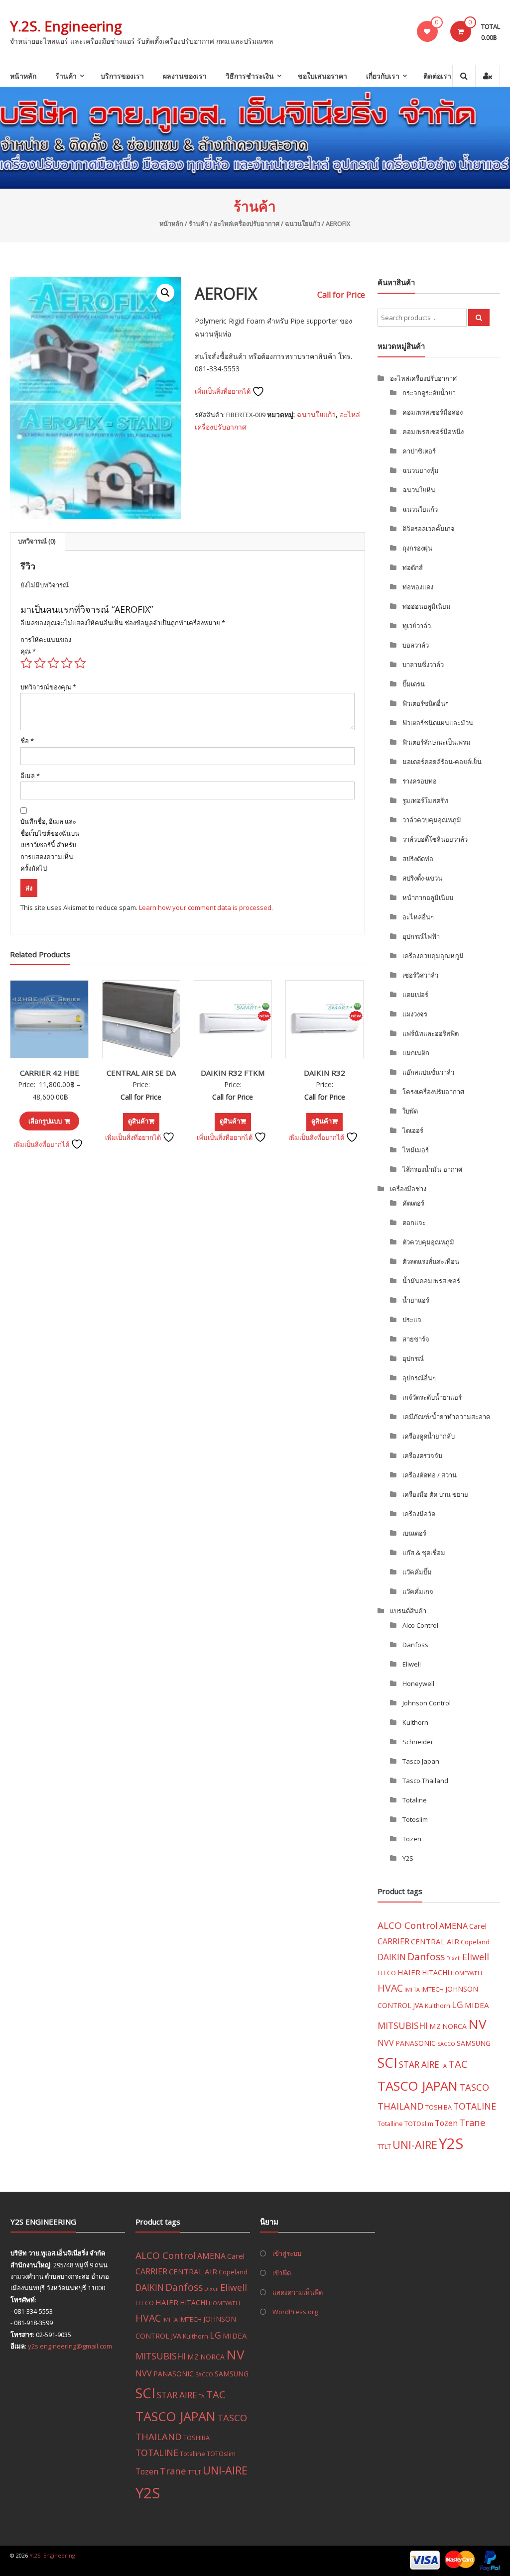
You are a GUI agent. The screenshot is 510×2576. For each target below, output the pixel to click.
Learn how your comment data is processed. (206, 907)
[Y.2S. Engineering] (255, 138)
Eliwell (412, 1664)
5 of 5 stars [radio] (80, 663)
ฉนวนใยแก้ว (303, 224)
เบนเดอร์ (414, 1533)
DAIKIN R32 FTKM (233, 1073)
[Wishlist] (427, 31)
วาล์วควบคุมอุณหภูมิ (432, 820)
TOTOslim (419, 2124)
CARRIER (393, 1941)
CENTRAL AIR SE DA (141, 1073)
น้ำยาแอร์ (416, 1300)
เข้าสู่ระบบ (287, 2253)
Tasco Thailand (425, 1781)
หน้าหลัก (23, 76)
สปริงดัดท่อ (418, 859)
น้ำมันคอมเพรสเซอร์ (431, 1281)
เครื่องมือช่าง (408, 1189)
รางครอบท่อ (420, 781)
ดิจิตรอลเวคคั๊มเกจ (429, 529)
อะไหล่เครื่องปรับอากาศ (247, 224)
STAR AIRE (419, 2065)
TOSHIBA (439, 2107)
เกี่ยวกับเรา (383, 76)
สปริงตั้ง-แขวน (422, 878)
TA (444, 2066)
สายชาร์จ (416, 1339)
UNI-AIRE (415, 2145)
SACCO (446, 2044)
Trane (472, 2122)
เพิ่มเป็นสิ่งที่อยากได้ (223, 391)
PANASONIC (416, 2043)
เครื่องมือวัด (419, 1514)
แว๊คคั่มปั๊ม (417, 1572)
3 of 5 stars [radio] (53, 663)
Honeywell (418, 1683)
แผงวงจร (415, 1014)
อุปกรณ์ (413, 1358)
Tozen (412, 1839)
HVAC (390, 1988)
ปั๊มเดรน (414, 684)
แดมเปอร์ (415, 995)
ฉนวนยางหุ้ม (421, 470)
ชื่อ (27, 741)
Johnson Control (427, 1703)
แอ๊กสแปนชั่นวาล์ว (428, 1072)
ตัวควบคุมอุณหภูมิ (428, 1242)
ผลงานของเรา (185, 76)
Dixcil (453, 1958)
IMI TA (412, 1990)
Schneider (418, 1742)
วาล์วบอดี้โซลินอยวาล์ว (435, 839)
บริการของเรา (122, 76)
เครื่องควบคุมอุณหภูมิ (433, 956)
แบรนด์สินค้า (408, 1611)
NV (477, 2024)
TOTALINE (475, 2106)
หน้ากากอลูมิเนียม (428, 897)
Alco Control (420, 1625)
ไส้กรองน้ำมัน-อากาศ (432, 1169)
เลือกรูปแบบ (45, 1121)
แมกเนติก (416, 1053)
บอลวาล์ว (416, 645)
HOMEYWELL (467, 1973)
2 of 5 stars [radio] (40, 663)
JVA (418, 2005)
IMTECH (433, 1989)
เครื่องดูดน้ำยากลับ (429, 1436)
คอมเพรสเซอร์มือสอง (433, 412)
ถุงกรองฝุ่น (417, 548)
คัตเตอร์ (413, 1203)
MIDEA (477, 2005)
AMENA (453, 1926)
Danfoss (415, 1645)
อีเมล (30, 776)
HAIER (409, 1972)
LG (457, 2005)
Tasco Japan (421, 1761)
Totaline (415, 1800)
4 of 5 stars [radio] (67, 663)
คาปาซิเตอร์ (419, 451)
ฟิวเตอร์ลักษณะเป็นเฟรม (437, 742)
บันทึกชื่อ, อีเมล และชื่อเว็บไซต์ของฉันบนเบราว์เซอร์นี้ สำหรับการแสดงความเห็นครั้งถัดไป (50, 845)
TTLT (384, 2146)
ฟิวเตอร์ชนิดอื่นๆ (426, 703)
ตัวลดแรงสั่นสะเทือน (431, 1261)
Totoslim (415, 1819)
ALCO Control (408, 1925)
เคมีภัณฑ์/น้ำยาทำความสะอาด (446, 1417)
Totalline (390, 2124)
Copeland (475, 1942)
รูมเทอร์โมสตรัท (425, 800)
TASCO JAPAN (418, 2086)
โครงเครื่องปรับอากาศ (433, 1092)
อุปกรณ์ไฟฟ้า (421, 936)
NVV (386, 2043)
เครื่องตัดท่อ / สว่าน (430, 1475)
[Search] (479, 318)
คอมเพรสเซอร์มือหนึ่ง (433, 432)
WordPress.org (295, 2312)
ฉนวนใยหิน (419, 490)
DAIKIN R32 (324, 1073)
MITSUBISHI (403, 2025)
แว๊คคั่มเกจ (418, 1591)
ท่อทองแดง (418, 587)
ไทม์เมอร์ (416, 1150)
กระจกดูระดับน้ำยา (429, 393)
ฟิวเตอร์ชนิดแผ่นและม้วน (438, 723)
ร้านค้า (66, 76)
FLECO (387, 1973)
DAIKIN (392, 1957)
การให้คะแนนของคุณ (46, 645)
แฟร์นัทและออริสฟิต (431, 1033)
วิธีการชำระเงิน (250, 76)
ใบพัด (410, 1111)
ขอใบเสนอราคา (322, 76)
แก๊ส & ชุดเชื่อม (424, 1553)
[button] (165, 293)
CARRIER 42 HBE (50, 1073)
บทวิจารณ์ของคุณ (48, 687)
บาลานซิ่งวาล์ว (423, 665)
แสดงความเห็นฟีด (298, 2292)
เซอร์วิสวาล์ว (420, 975)
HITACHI (436, 1972)
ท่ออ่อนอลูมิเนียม (427, 606)
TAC (458, 2064)
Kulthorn (415, 1722)
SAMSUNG (474, 2043)
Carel (478, 1926)
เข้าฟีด (282, 2273)
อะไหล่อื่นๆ (418, 917)
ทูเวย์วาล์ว (417, 626)
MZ (435, 2026)
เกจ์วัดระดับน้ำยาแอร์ (432, 1397)
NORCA (454, 2026)
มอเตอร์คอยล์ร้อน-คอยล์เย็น (442, 762)
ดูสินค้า (138, 1121)
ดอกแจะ (414, 1223)
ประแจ (412, 1320)
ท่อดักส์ (413, 567)
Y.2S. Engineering (66, 26)
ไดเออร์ (413, 1130)
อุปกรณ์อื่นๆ (419, 1378)
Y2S (408, 1858)
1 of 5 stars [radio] (26, 663)
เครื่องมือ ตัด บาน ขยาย (435, 1494)
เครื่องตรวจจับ (422, 1456)
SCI (387, 2063)
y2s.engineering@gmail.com (70, 2346)
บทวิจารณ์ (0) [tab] (37, 541)
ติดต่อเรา (437, 76)
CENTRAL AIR (435, 1941)
